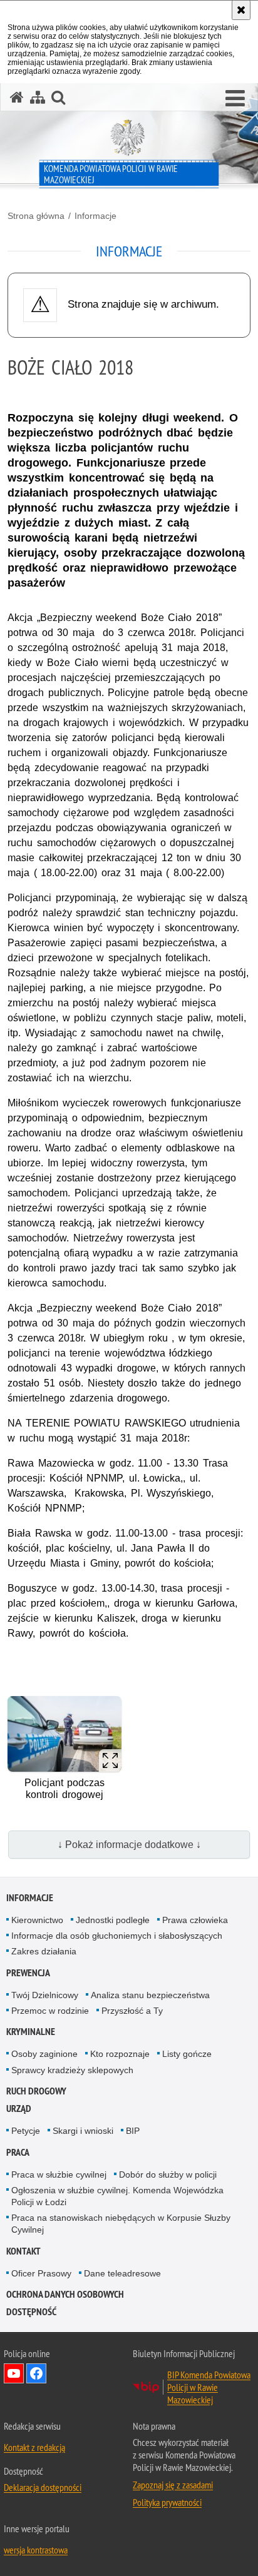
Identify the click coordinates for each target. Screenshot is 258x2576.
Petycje (26, 2131)
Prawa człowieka (195, 1920)
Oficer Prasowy (41, 2273)
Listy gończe (187, 2054)
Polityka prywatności (167, 2502)
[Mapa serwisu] (38, 97)
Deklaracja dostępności (43, 2487)
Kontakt (23, 2251)
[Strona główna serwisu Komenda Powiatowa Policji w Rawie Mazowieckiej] (17, 97)
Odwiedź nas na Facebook (36, 2373)
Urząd (19, 2109)
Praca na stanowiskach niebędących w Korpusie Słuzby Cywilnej (121, 2224)
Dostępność (31, 2312)
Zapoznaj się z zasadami (173, 2485)
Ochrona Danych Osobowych (65, 2294)
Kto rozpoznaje (120, 2054)
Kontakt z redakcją (34, 2447)
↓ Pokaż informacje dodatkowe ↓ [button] (129, 1845)
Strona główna (36, 216)
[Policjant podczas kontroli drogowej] (64, 1734)
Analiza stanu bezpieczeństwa (150, 1995)
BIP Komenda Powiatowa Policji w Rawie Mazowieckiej (209, 2387)
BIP (133, 2131)
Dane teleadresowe (122, 2273)
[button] (235, 99)
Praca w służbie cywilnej (59, 2174)
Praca (18, 2152)
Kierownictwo (37, 1920)
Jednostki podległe (113, 1920)
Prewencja (28, 1973)
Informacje (95, 216)
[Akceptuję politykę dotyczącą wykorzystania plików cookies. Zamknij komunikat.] (241, 10)
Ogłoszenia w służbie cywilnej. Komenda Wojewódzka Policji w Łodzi (117, 2196)
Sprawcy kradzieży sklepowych (72, 2070)
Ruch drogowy (36, 2091)
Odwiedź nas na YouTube (14, 2373)
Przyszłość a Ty (132, 2011)
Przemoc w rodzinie (50, 2011)
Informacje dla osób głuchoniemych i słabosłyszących (117, 1936)
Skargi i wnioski (83, 2131)
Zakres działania (44, 1951)
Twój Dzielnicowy (45, 1995)
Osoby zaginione (44, 2054)
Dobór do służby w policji (168, 2174)
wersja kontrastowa (36, 2550)
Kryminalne (31, 2032)
